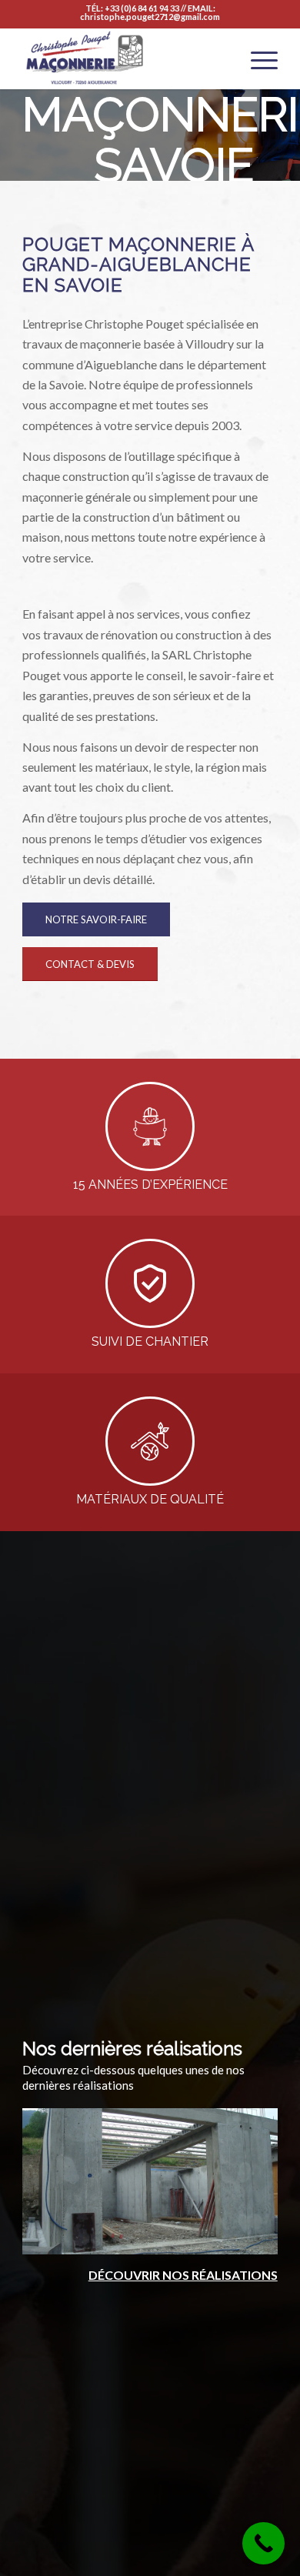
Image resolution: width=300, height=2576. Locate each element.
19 (255, 2238)
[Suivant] (243, 2177)
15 (205, 2238)
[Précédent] (57, 2177)
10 (144, 2238)
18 (242, 2238)
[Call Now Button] (263, 2543)
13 (181, 2238)
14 (193, 2238)
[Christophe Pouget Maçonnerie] (124, 58)
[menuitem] (257, 58)
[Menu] (257, 58)
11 (156, 2238)
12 (168, 2238)
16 (218, 2238)
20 (267, 2238)
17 (230, 2238)
